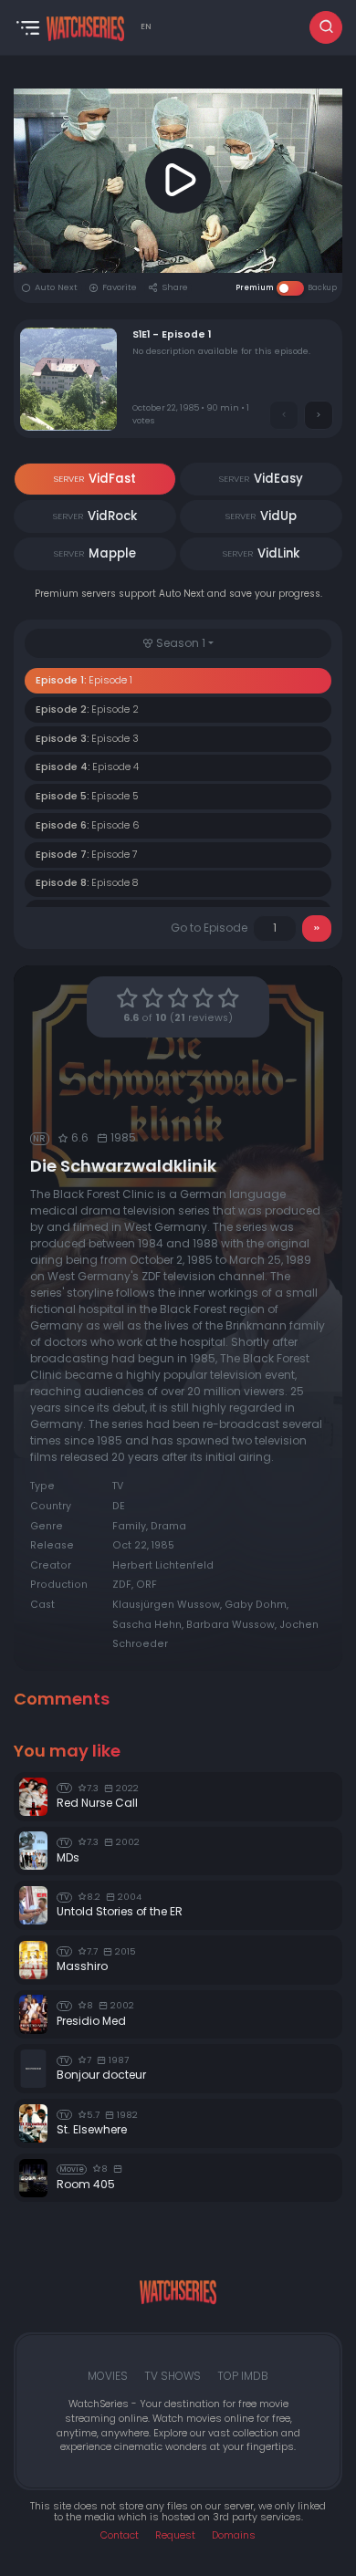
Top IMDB (243, 2376)
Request (175, 2535)
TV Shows (173, 2376)
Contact (120, 2535)
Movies (108, 2376)
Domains (234, 2535)
